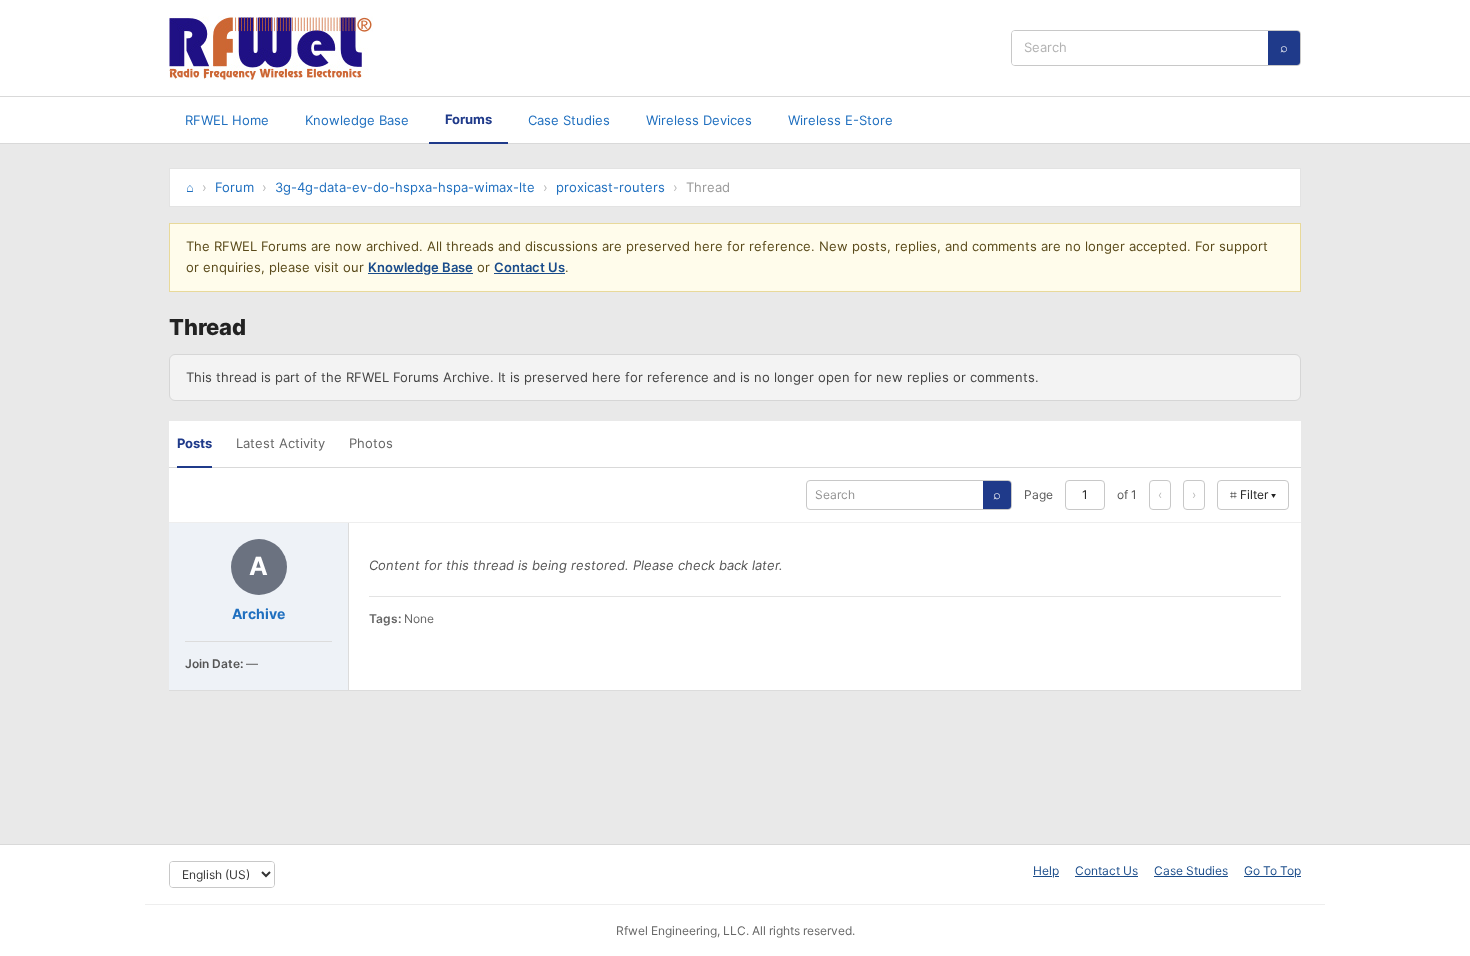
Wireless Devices (699, 120)
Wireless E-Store (840, 120)
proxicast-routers (610, 187)
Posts (194, 443)
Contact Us (529, 267)
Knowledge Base (357, 120)
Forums (468, 119)
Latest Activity (280, 443)
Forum (234, 187)
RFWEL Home (227, 120)
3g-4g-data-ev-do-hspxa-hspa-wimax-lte (405, 187)
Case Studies (569, 120)
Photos (371, 443)
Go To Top (1272, 870)
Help (1046, 870)
